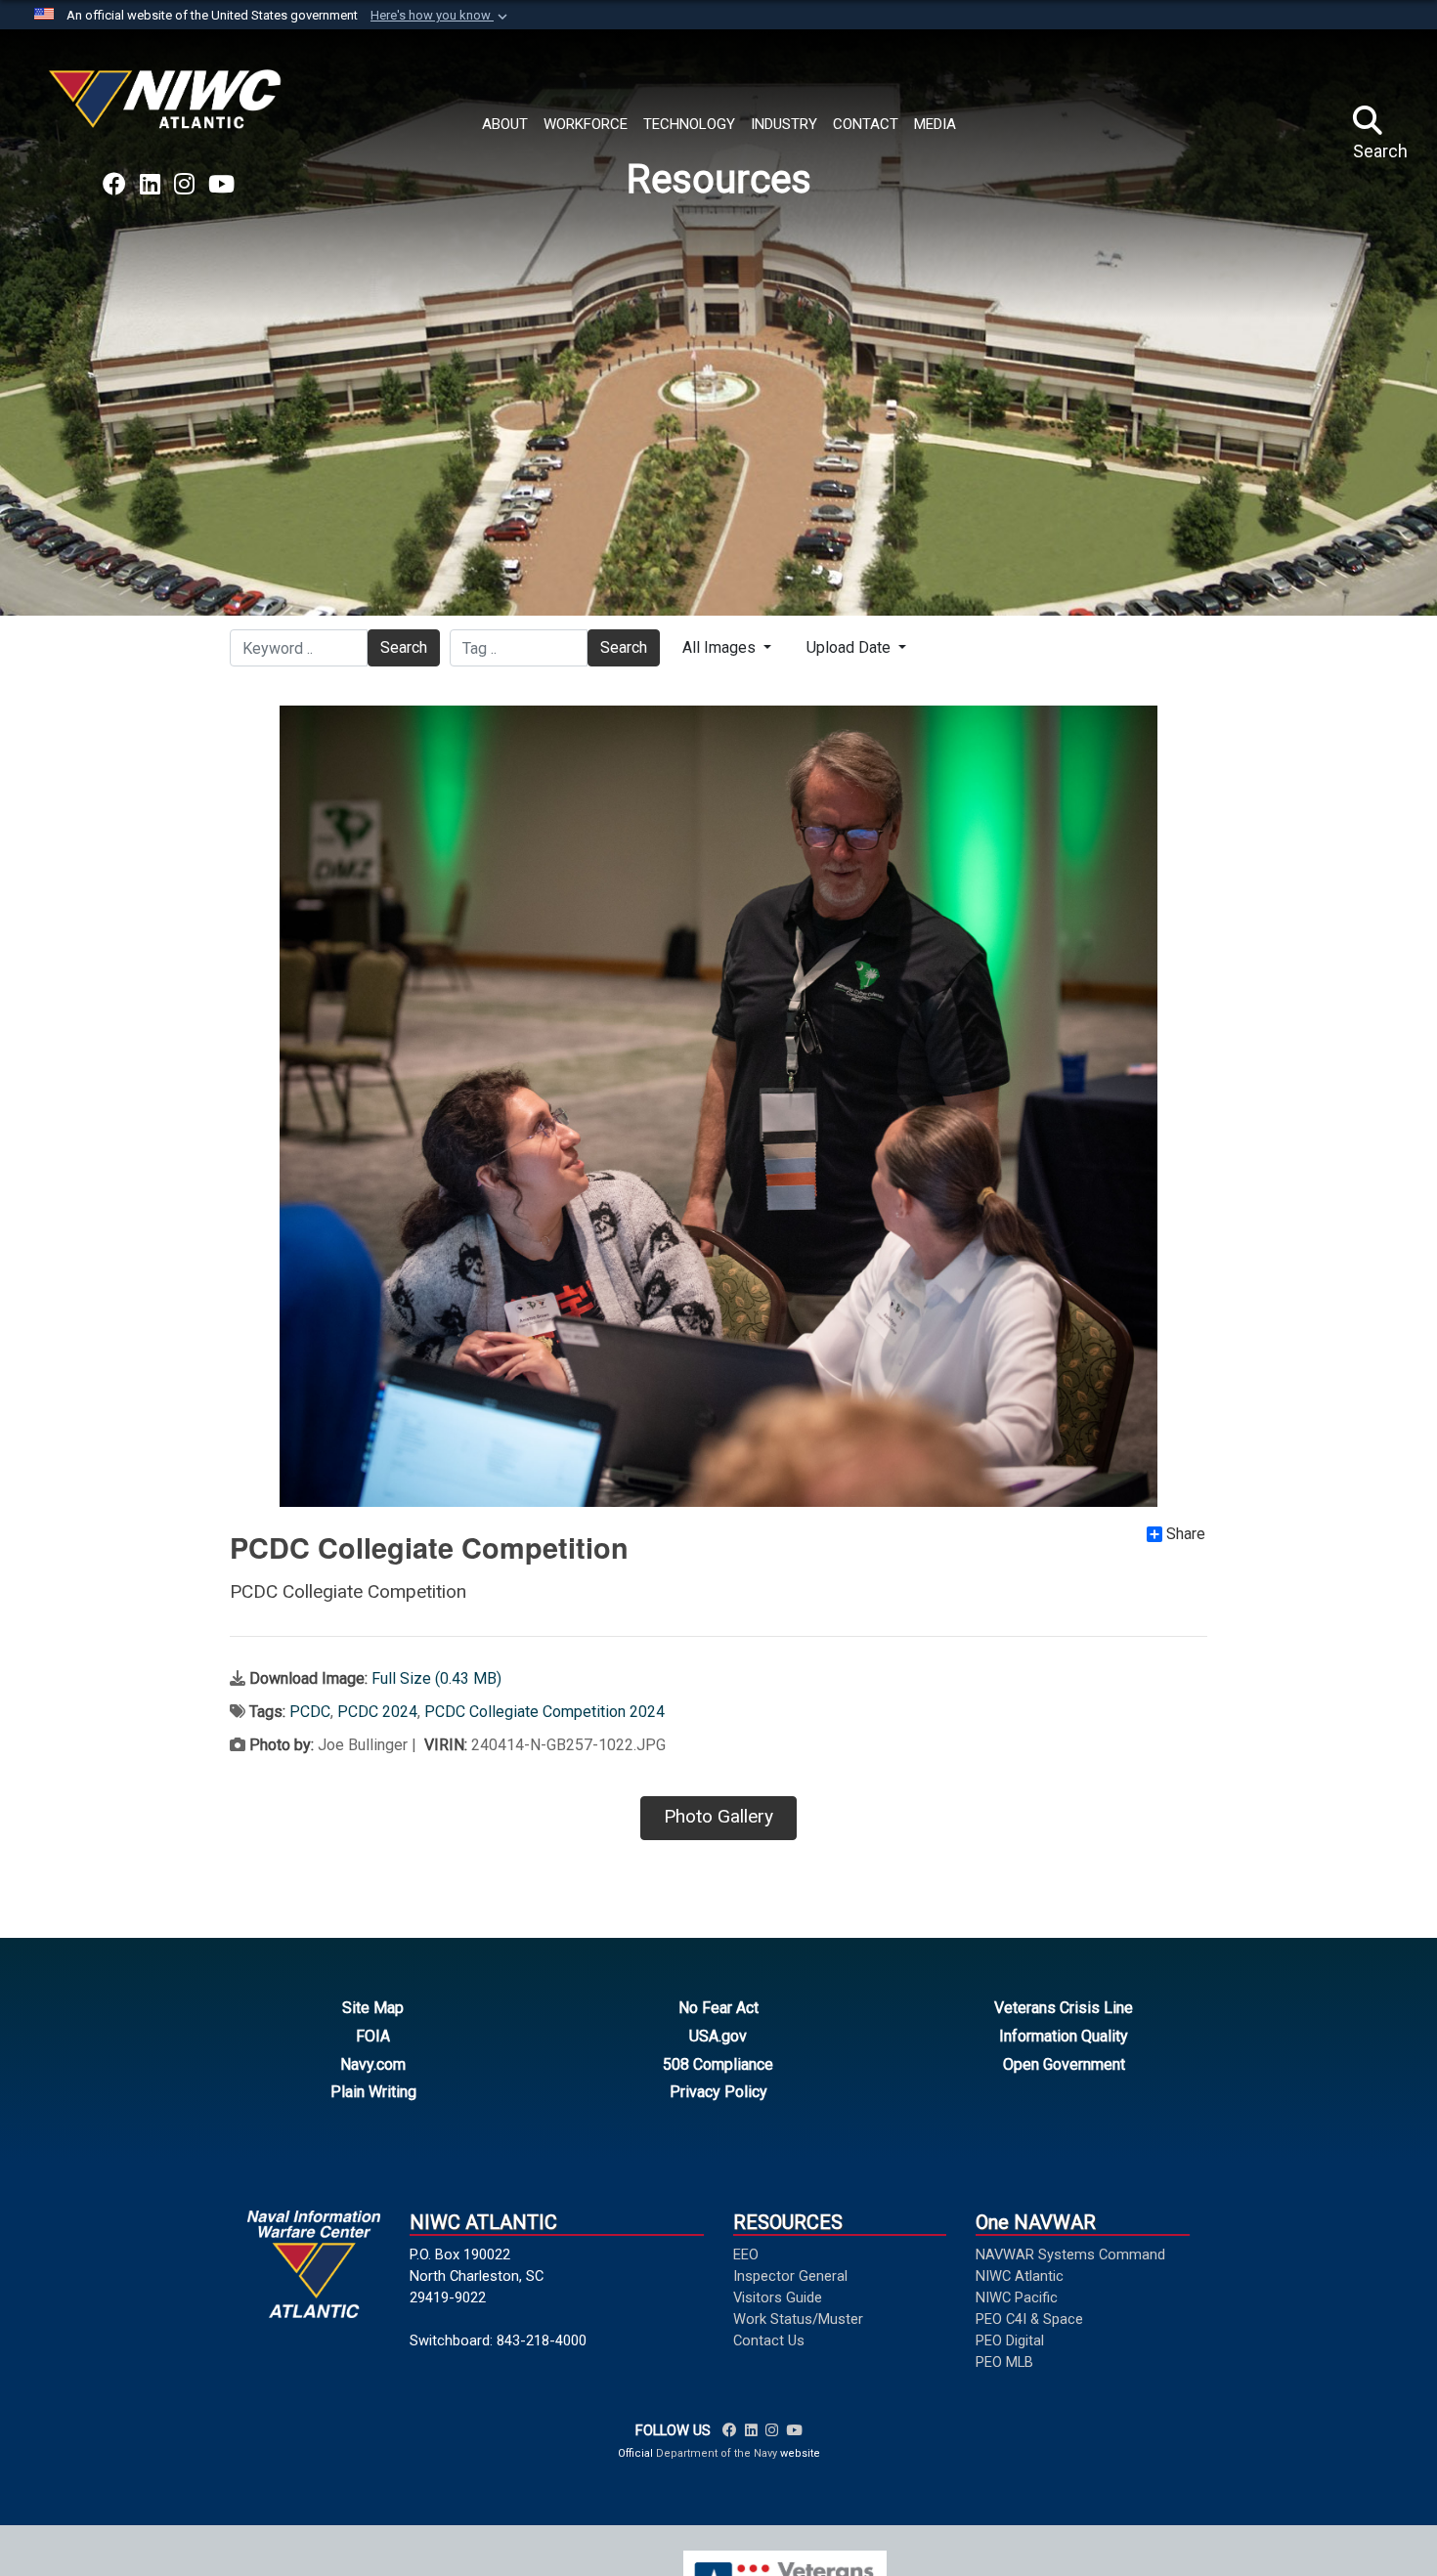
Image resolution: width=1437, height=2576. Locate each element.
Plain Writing (373, 2092)
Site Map (373, 2008)
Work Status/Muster (798, 2319)
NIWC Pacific (1017, 2297)
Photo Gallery (718, 1816)
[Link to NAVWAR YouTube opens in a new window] (221, 185)
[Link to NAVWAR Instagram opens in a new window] (184, 185)
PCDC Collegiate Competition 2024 (544, 1712)
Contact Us (769, 2340)
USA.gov (718, 2036)
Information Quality (1064, 2036)
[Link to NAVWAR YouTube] (794, 2430)
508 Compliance (718, 2064)
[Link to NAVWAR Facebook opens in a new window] (114, 185)
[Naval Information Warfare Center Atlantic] (168, 107)
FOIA (373, 2036)
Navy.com (373, 2064)
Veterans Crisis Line (1064, 2008)
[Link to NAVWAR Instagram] (772, 2430)
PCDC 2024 (377, 1712)
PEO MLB (1004, 2362)
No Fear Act (718, 2008)
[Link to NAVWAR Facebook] (730, 2430)
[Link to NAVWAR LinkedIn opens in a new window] (150, 185)
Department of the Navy (717, 2453)
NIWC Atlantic (1020, 2276)
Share (1186, 1534)
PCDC (310, 1712)
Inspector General (790, 2276)
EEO (746, 2254)
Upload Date (850, 647)
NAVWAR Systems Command (1070, 2254)
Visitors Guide (778, 2297)
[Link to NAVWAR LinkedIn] (751, 2430)
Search (404, 647)
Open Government (1064, 2064)
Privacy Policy (718, 2092)
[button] (441, 16)
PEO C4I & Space (1029, 2319)
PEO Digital (1010, 2340)
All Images (721, 647)
